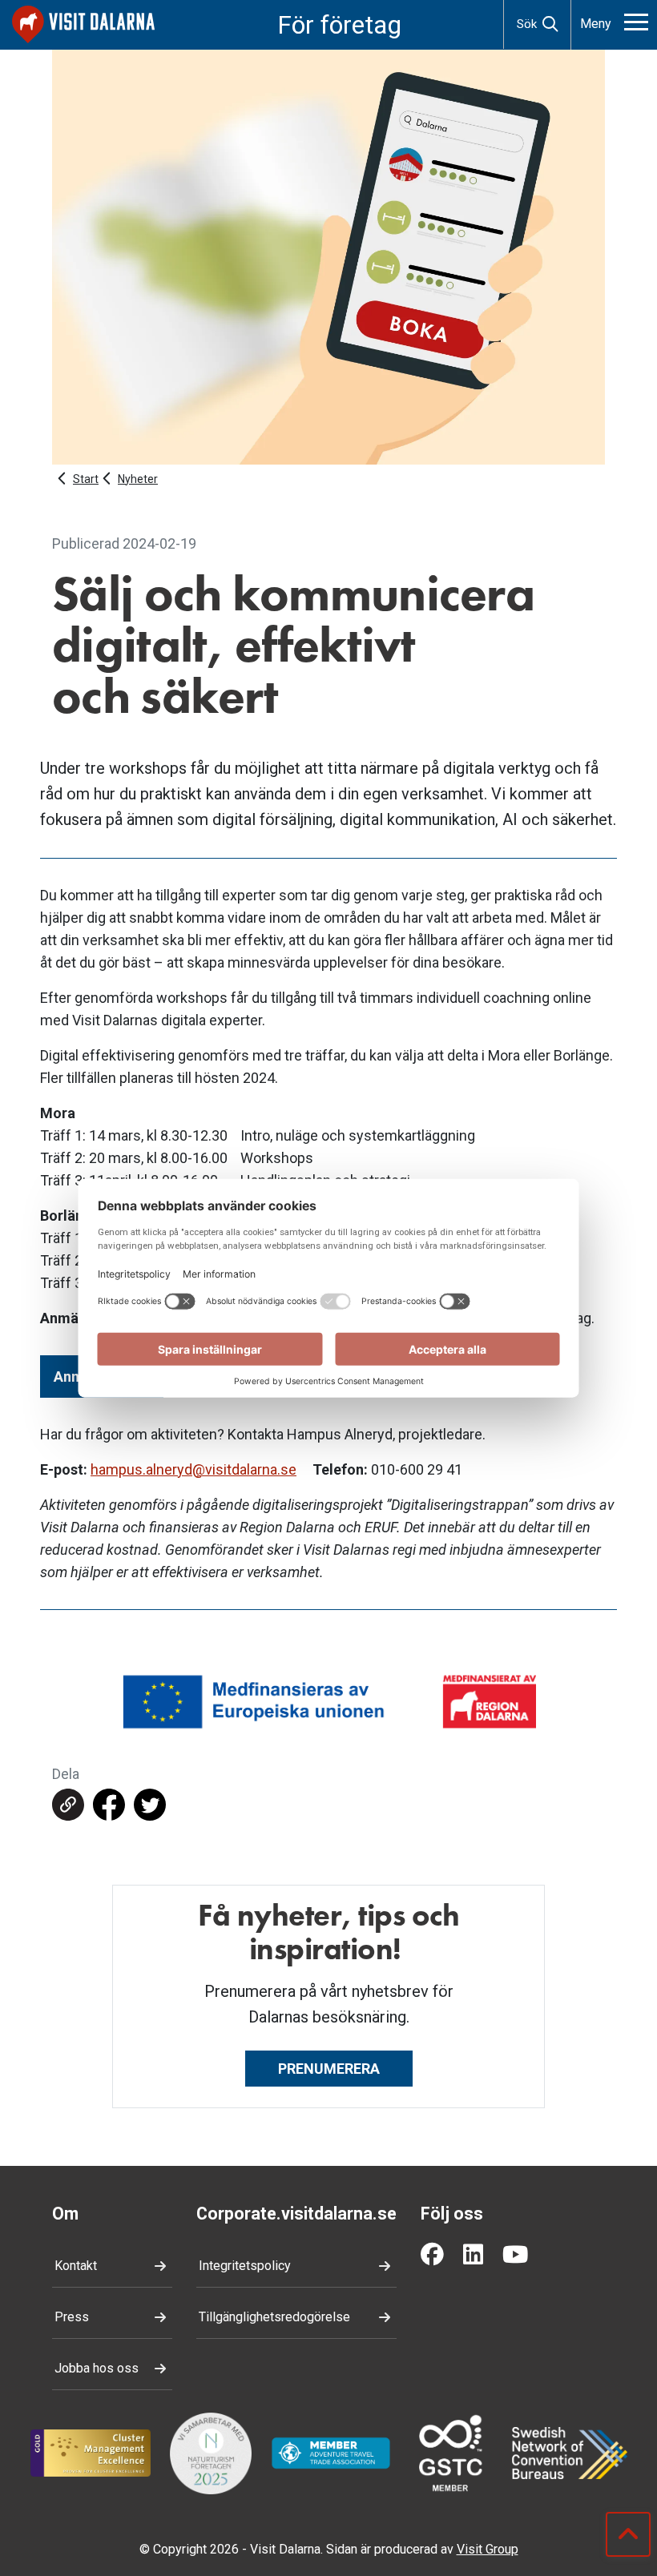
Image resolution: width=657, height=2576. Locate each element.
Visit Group (488, 2549)
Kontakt (76, 2266)
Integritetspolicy (245, 2266)
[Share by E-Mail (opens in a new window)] (68, 1805)
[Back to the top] (628, 2534)
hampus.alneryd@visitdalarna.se (193, 1469)
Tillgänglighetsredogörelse (274, 2317)
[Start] (83, 24)
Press (72, 2317)
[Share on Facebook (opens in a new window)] (109, 1805)
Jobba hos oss (97, 2368)
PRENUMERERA (329, 2069)
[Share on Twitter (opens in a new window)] (150, 1805)
